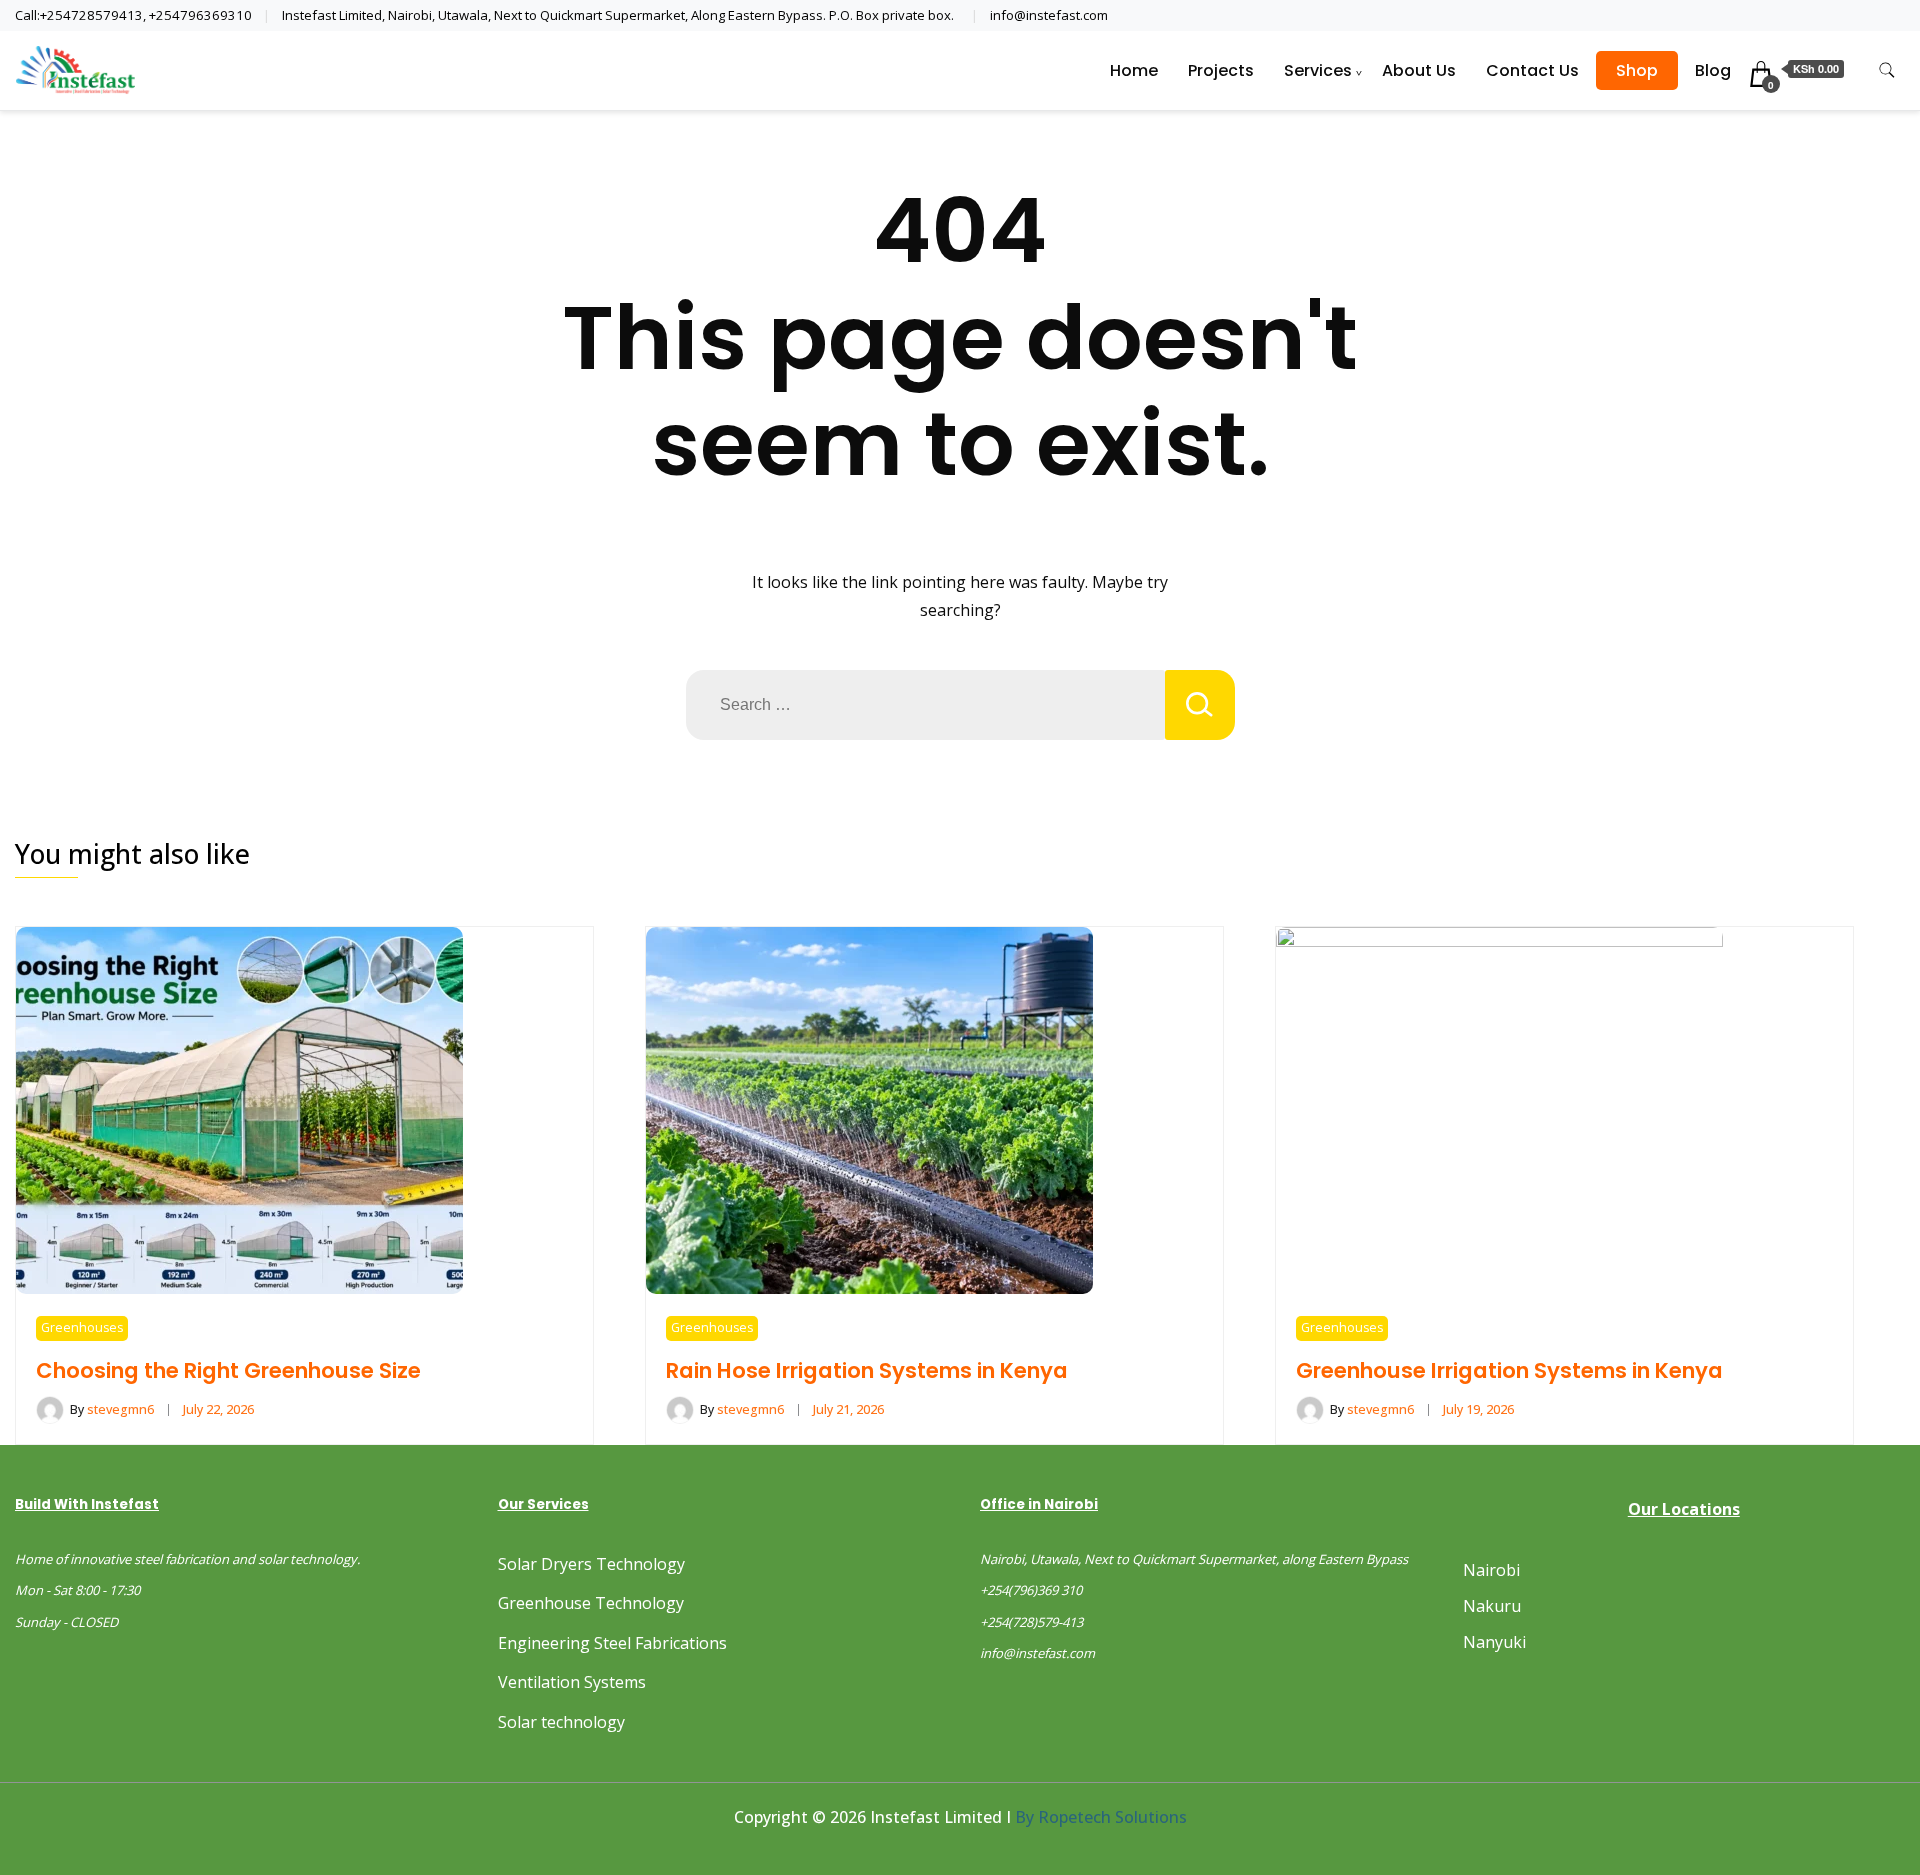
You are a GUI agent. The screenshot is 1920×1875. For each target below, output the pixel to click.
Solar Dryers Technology (591, 1564)
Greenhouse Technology (591, 1603)
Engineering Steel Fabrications (612, 1643)
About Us (1419, 70)
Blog (1713, 70)
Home (1134, 70)
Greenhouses (82, 1327)
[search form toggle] (1887, 70)
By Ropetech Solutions (1101, 1817)
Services (1318, 70)
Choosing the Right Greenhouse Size (228, 1370)
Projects (1221, 70)
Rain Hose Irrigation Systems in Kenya (867, 1370)
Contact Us (1532, 70)
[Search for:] (925, 705)
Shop (1637, 70)
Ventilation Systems (572, 1682)
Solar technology (561, 1722)
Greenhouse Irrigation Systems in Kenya (1509, 1370)
